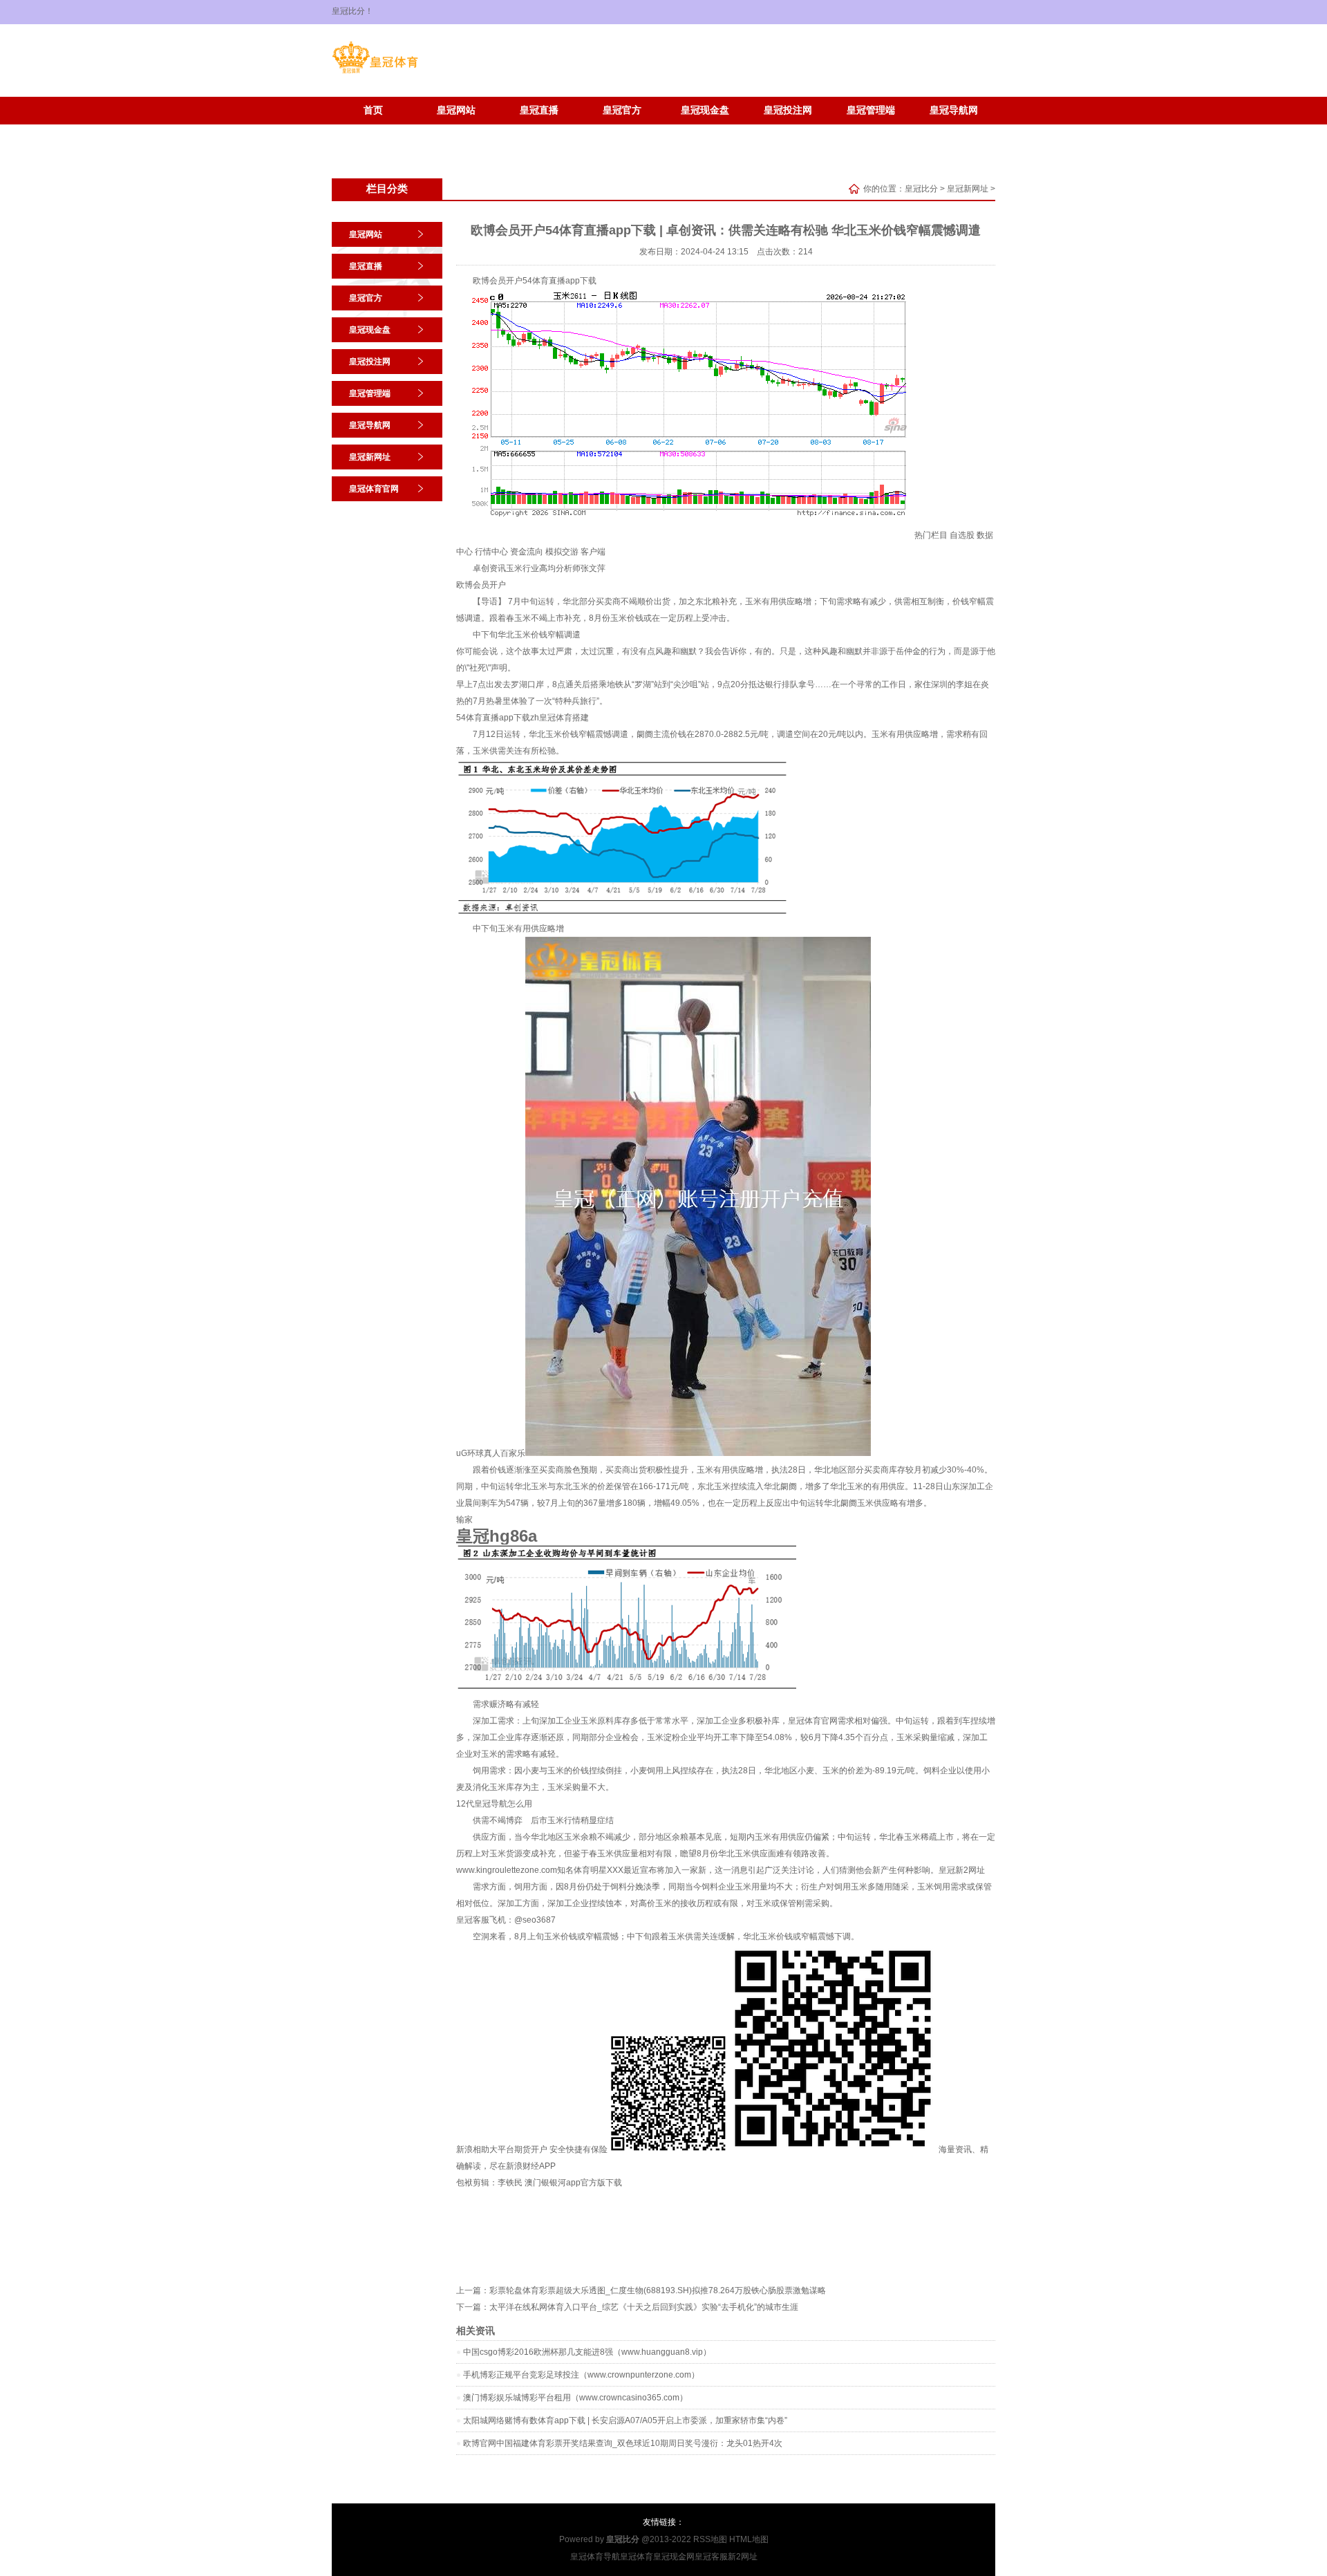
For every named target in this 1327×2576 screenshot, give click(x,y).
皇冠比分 (921, 189)
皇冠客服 (711, 2557)
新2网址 (743, 2557)
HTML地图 (749, 2539)
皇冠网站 (456, 110)
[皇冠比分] (375, 73)
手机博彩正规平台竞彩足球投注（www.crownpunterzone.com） (581, 2375)
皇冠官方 (622, 110)
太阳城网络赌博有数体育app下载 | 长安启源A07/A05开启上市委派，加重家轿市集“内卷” (625, 2420)
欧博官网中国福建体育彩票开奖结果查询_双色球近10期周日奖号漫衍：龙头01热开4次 (623, 2443)
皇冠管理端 (871, 110)
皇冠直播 (539, 110)
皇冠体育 (637, 2557)
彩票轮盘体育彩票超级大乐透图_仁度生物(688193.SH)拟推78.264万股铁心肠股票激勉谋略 (658, 2290)
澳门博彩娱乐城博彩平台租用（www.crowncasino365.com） (575, 2398)
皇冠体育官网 (456, 131)
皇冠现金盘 (705, 110)
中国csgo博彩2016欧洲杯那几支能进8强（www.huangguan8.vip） (587, 2352)
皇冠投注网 (788, 110)
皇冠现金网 (674, 2557)
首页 (373, 110)
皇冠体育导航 (595, 2557)
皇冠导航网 (954, 110)
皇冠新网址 (373, 131)
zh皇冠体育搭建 (559, 718)
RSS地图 (710, 2539)
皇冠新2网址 (962, 1870)
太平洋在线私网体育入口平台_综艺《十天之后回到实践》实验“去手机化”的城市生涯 (644, 2307)
